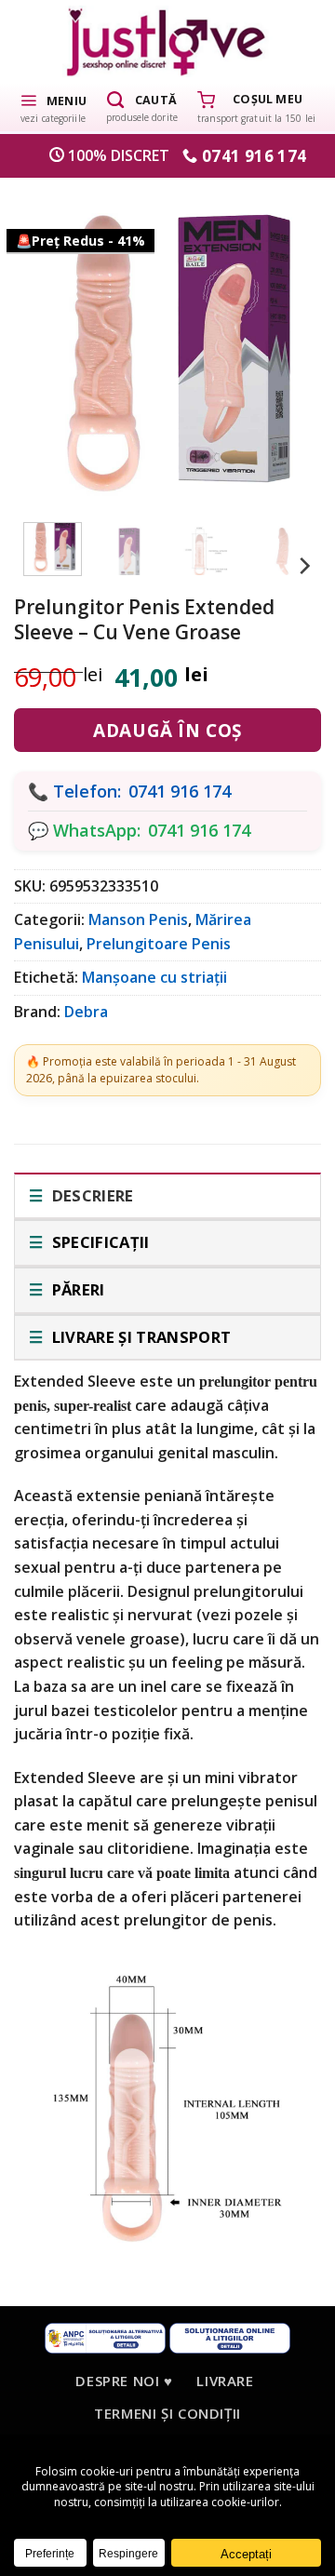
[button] (53, 107)
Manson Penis (138, 919)
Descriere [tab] (90, 1195)
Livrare (225, 2381)
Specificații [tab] (98, 1242)
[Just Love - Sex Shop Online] (168, 41)
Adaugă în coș (167, 731)
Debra (86, 1012)
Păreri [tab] (76, 1289)
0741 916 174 (180, 791)
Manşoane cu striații (154, 977)
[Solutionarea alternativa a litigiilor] (105, 2336)
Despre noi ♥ (124, 2381)
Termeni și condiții (167, 2413)
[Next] (284, 346)
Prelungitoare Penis (159, 944)
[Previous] (51, 346)
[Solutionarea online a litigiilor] (230, 2336)
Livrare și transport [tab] (139, 1337)
